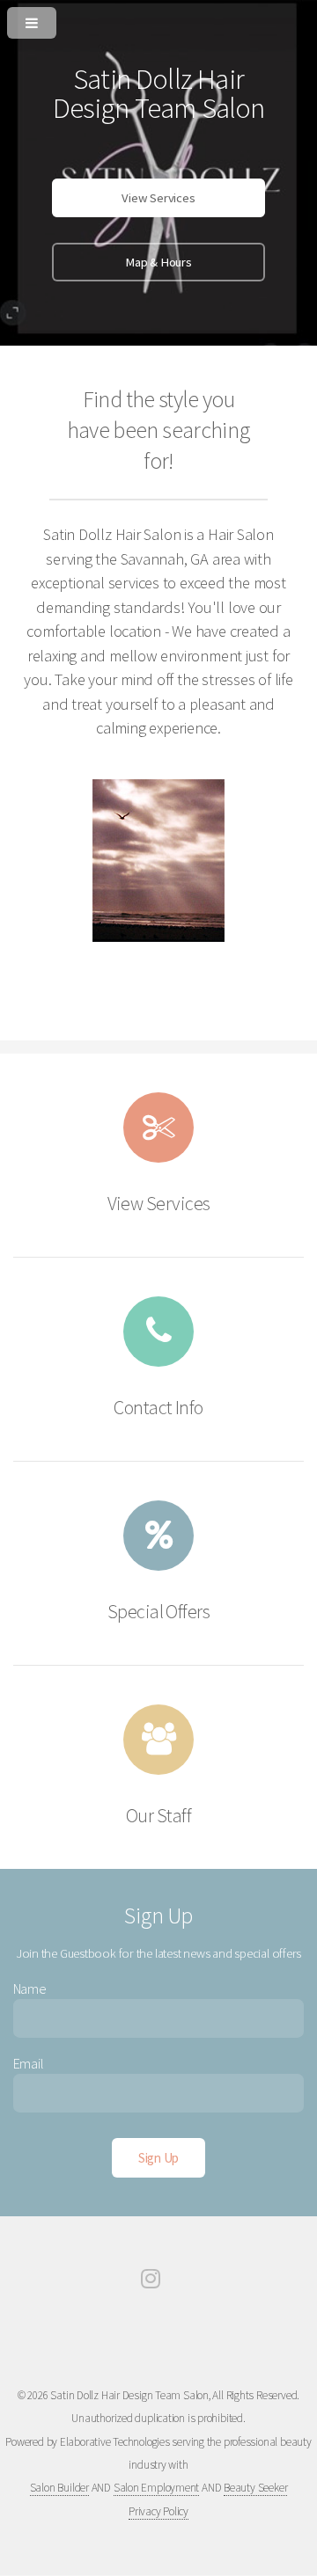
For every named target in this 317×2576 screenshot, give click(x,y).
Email (29, 2063)
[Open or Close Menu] (158, 19)
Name (30, 1989)
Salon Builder (59, 2488)
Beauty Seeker (255, 2488)
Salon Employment (156, 2488)
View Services (158, 198)
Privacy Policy (158, 2511)
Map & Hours (158, 262)
